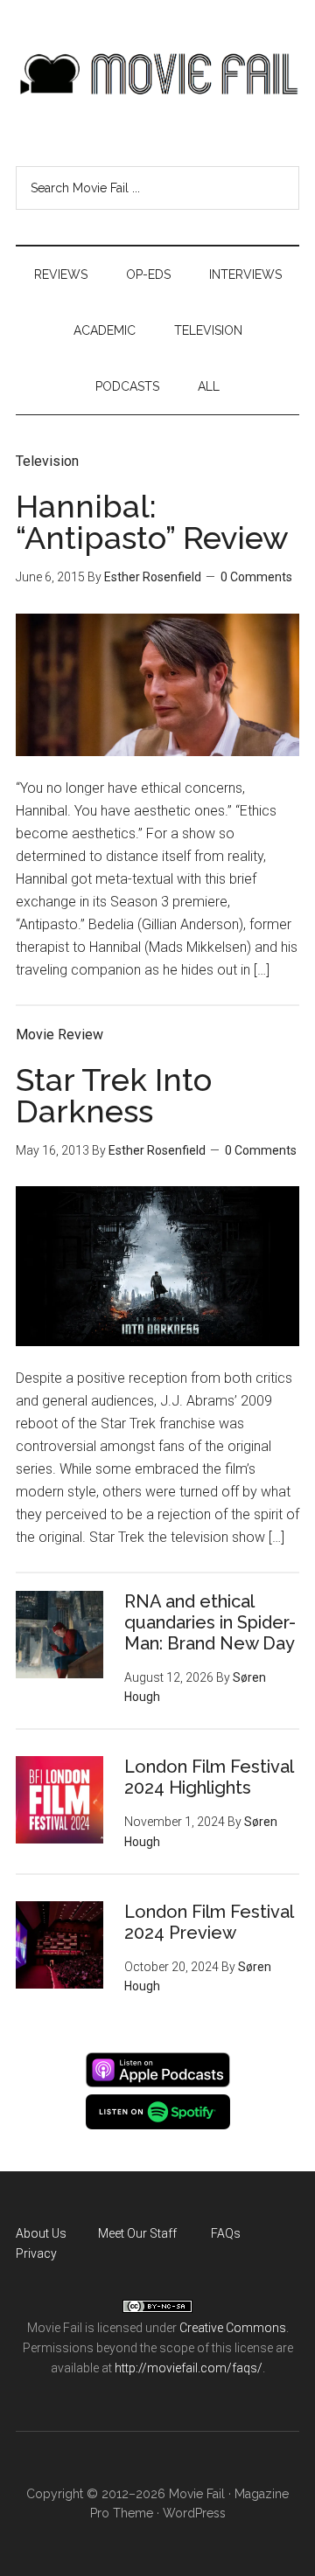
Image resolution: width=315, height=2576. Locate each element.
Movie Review (59, 1035)
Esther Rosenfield (153, 577)
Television (47, 461)
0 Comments (256, 577)
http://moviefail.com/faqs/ (189, 2368)
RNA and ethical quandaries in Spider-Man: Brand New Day (210, 1622)
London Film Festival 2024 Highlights (209, 1777)
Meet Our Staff (137, 2233)
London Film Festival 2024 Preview (209, 1922)
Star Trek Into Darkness (114, 1095)
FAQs (226, 2233)
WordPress (194, 2513)
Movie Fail (157, 74)
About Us (41, 2233)
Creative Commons (233, 2328)
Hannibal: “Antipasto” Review (152, 522)
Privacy (36, 2253)
